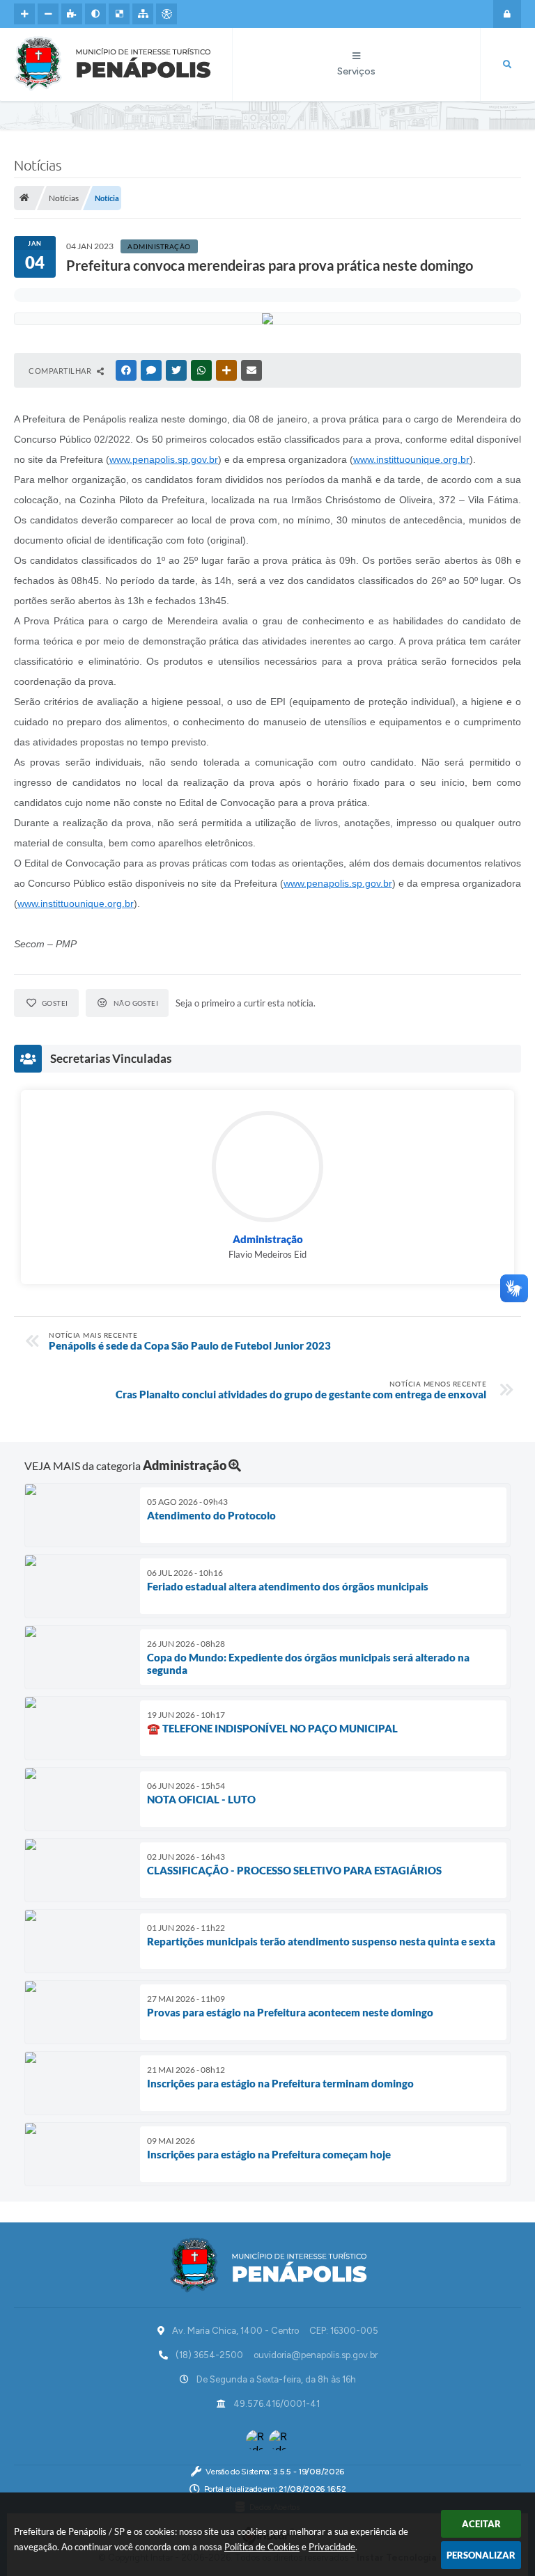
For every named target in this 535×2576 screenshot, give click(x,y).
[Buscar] (507, 65)
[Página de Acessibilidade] (166, 14)
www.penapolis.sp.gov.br (164, 459)
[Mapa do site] (143, 14)
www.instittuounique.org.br (411, 459)
